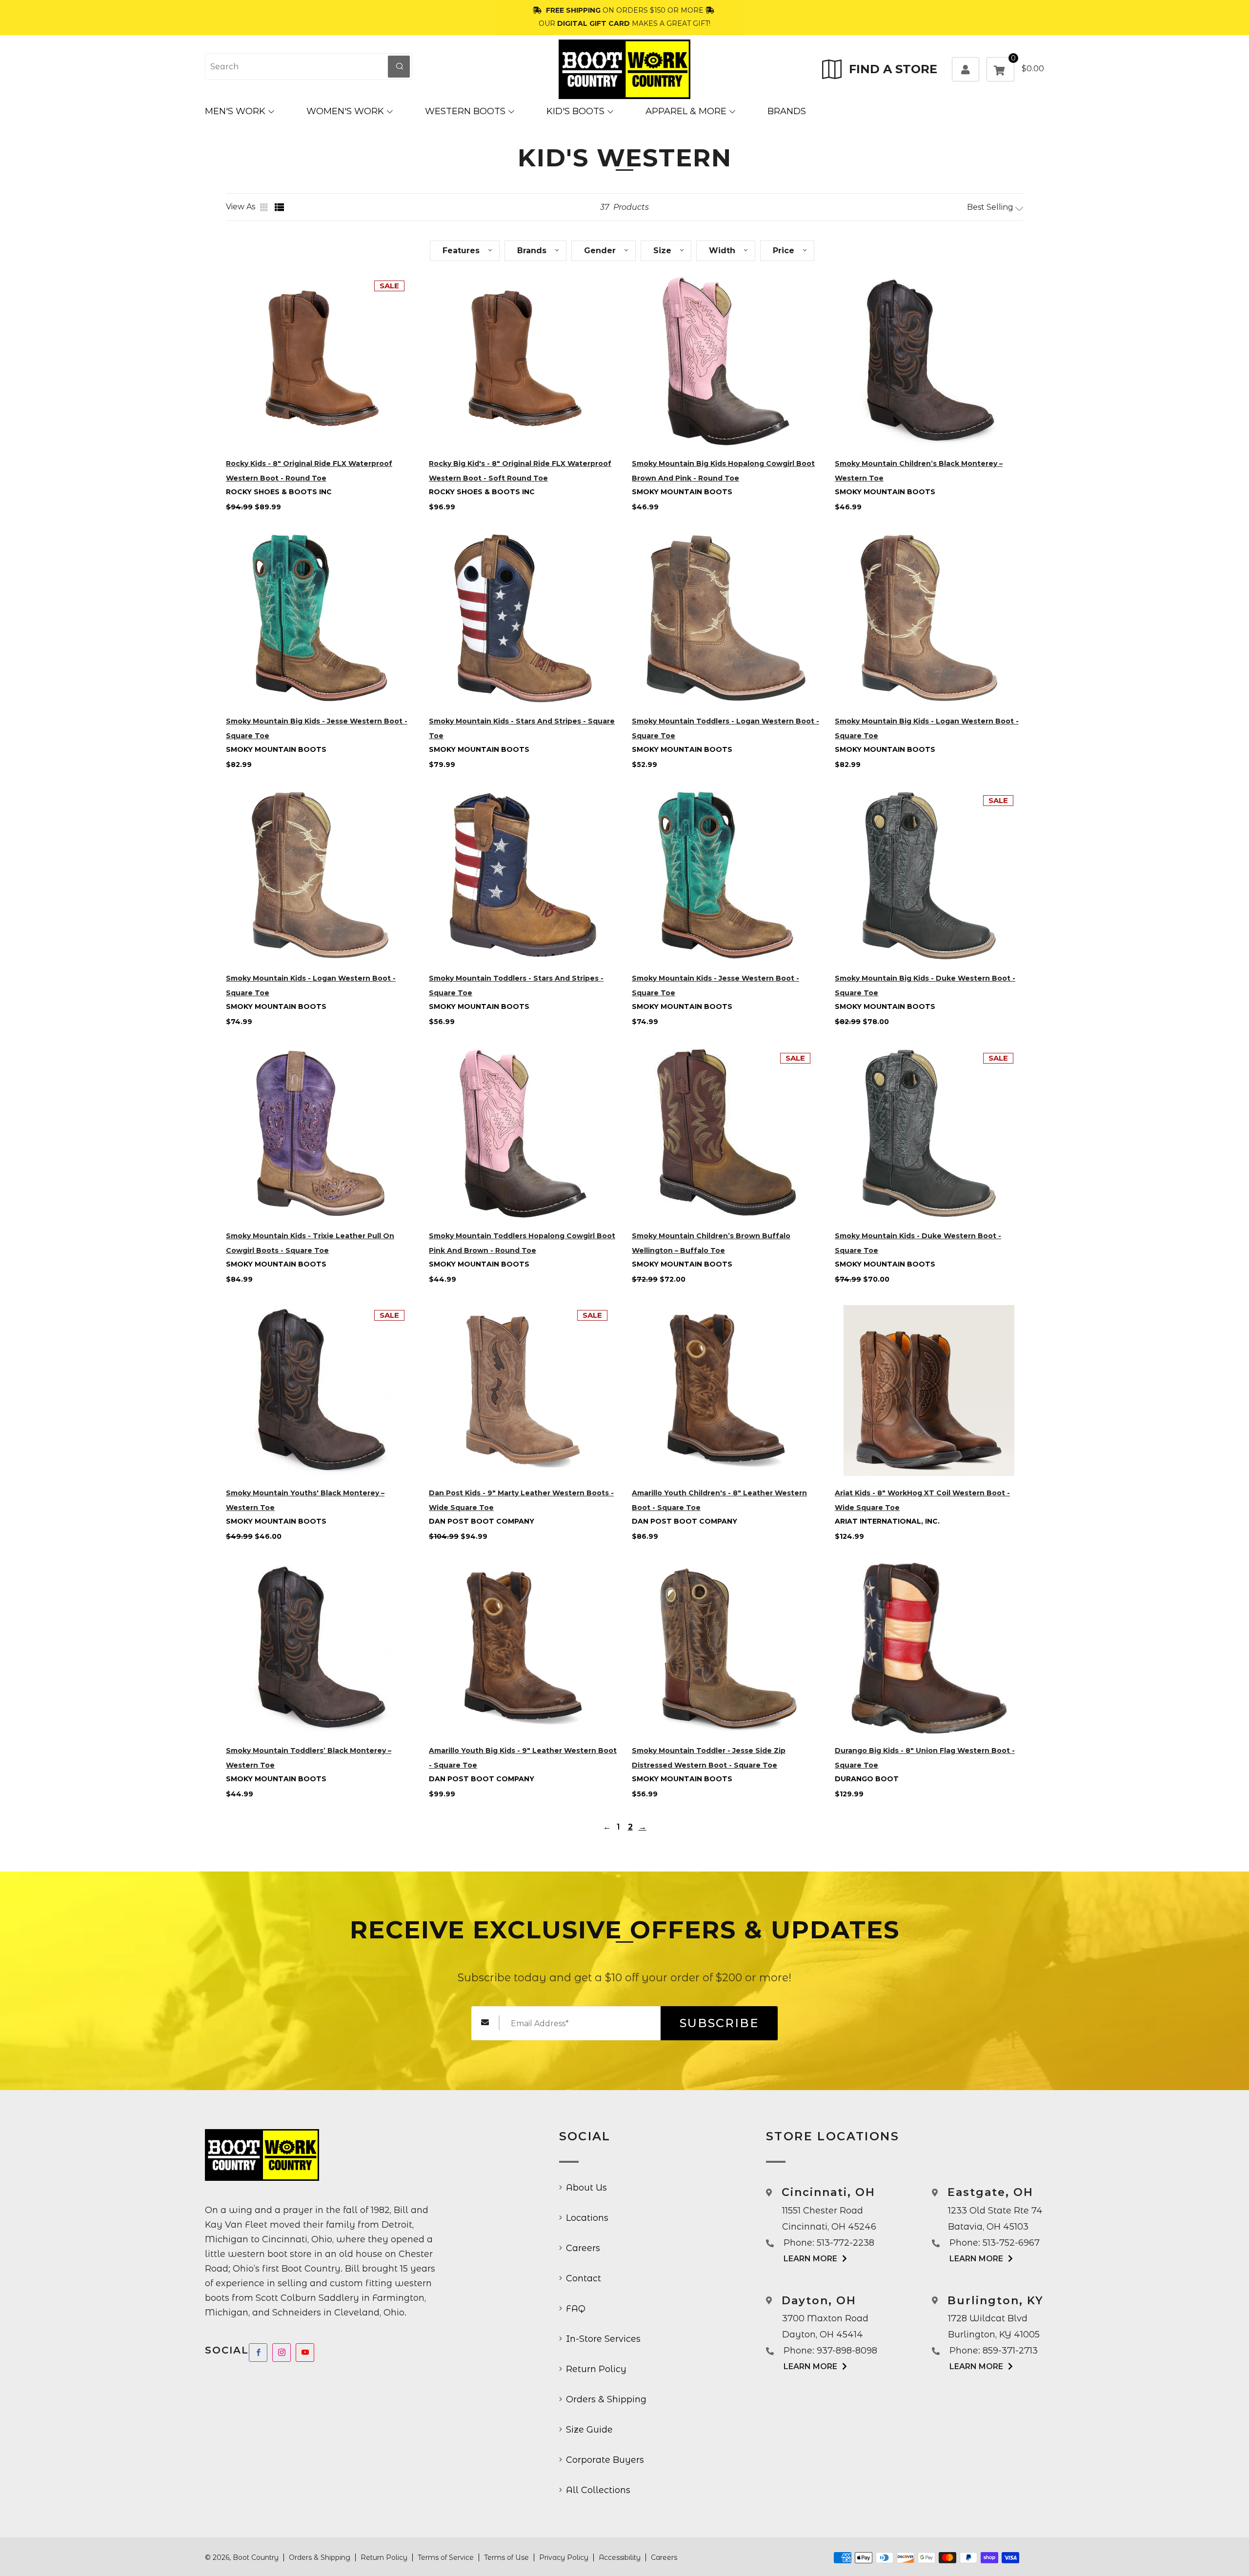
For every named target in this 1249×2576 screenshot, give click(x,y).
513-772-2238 (846, 2243)
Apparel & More (686, 111)
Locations (587, 2218)
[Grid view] (265, 207)
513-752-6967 (1011, 2243)
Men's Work (235, 111)
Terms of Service (446, 2557)
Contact (584, 2278)
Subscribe (719, 2023)
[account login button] (966, 69)
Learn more (810, 2259)
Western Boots (465, 111)
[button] (465, 251)
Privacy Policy (564, 2557)
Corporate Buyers (605, 2460)
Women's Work (345, 111)
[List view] (280, 207)
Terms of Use (506, 2557)
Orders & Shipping (606, 2399)
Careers (583, 2248)
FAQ (576, 2309)
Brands (787, 111)
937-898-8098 (847, 2351)
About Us (586, 2188)
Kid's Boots (575, 111)
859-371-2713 (1010, 2351)
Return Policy (596, 2369)
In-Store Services (603, 2339)
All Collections (598, 2490)
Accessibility (620, 2557)
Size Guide (589, 2430)
